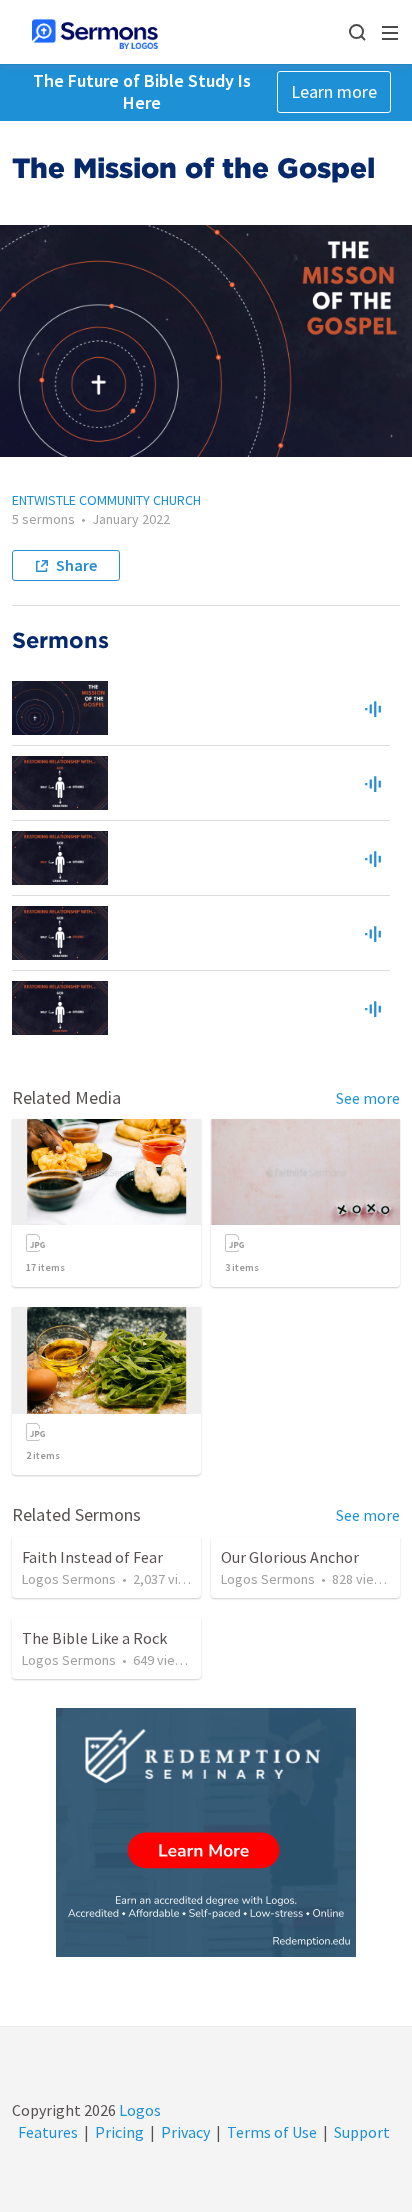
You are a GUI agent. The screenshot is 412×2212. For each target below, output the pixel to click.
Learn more (334, 91)
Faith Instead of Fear (92, 1557)
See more (368, 1098)
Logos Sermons (69, 1579)
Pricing (119, 2132)
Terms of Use (272, 2132)
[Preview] (373, 708)
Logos (138, 2110)
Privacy (185, 2132)
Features (48, 2132)
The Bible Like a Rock (94, 1638)
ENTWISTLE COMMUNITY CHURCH (106, 500)
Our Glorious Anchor (290, 1557)
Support (362, 2132)
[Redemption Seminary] (206, 1832)
